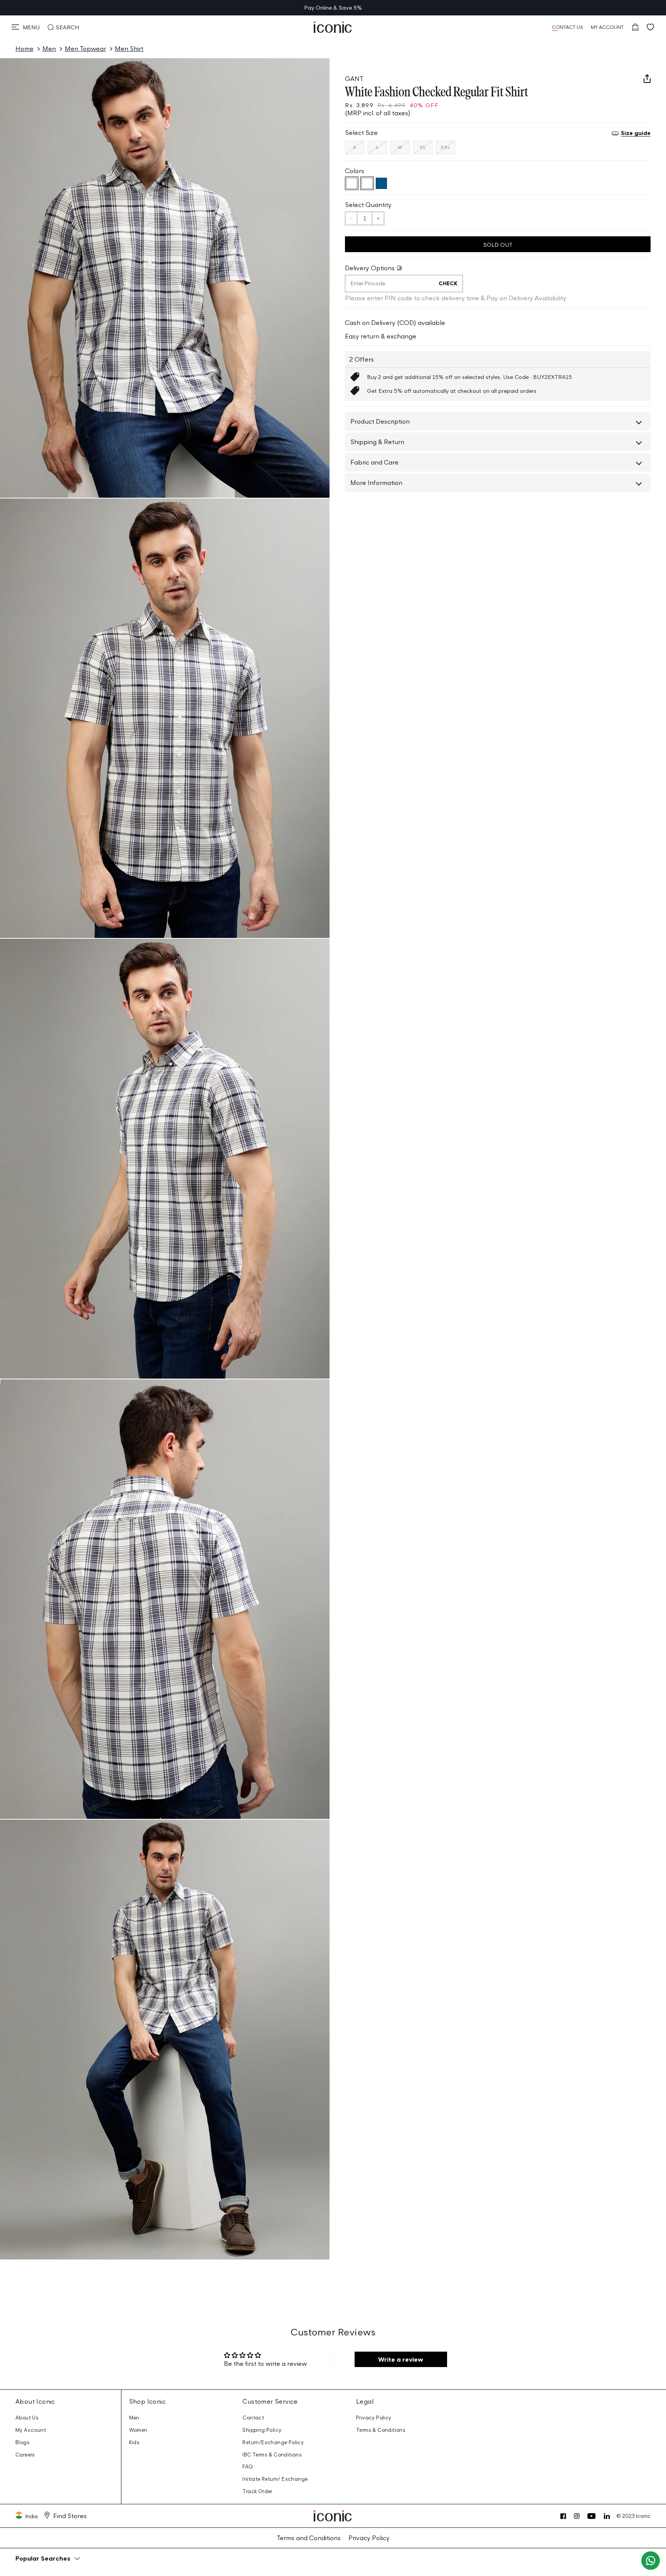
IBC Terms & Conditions (272, 2455)
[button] (26, 27)
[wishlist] (651, 27)
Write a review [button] (401, 2359)
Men (49, 49)
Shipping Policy (262, 2430)
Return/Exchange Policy (273, 2442)
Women (138, 2430)
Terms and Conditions (309, 2538)
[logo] (333, 27)
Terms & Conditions (381, 2430)
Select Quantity (368, 205)
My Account (31, 2430)
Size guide (636, 133)
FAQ (248, 2467)
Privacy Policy (374, 2418)
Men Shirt (129, 49)
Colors (355, 171)
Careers (25, 2455)
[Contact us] (651, 2561)
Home (24, 49)
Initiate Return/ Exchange (275, 2479)
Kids (135, 2442)
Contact (253, 2418)
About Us (27, 2418)
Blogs (23, 2442)
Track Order (257, 2491)
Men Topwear (85, 49)
